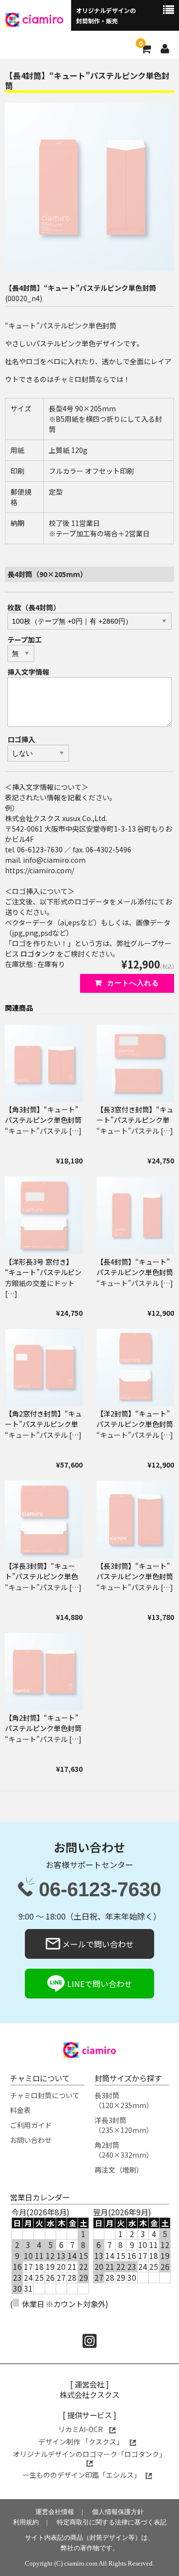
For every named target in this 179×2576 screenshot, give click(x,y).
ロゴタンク (38, 954)
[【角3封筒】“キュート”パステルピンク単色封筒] (44, 1063)
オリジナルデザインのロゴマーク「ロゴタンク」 (89, 2454)
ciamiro (43, 19)
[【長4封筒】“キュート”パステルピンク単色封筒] (135, 1215)
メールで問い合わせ (97, 1944)
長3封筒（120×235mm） (124, 2100)
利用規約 (26, 2522)
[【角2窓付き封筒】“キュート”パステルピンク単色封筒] (44, 1367)
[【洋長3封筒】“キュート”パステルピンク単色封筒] (44, 1519)
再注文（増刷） (119, 2170)
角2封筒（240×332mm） (124, 2150)
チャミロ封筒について (45, 2095)
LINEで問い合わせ (99, 1984)
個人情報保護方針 (118, 2512)
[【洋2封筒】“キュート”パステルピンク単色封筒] (135, 1367)
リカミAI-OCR (81, 2429)
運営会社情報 (55, 2512)
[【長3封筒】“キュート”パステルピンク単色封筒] (135, 1519)
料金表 (20, 2110)
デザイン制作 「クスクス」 (82, 2442)
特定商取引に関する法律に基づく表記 (112, 2522)
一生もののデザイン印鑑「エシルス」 (82, 2475)
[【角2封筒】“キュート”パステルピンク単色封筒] (44, 1672)
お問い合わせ (31, 2140)
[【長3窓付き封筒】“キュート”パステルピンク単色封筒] (135, 1063)
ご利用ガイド (31, 2125)
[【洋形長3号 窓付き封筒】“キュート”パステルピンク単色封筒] (44, 1215)
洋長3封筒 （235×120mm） (124, 2125)
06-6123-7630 (100, 1890)
